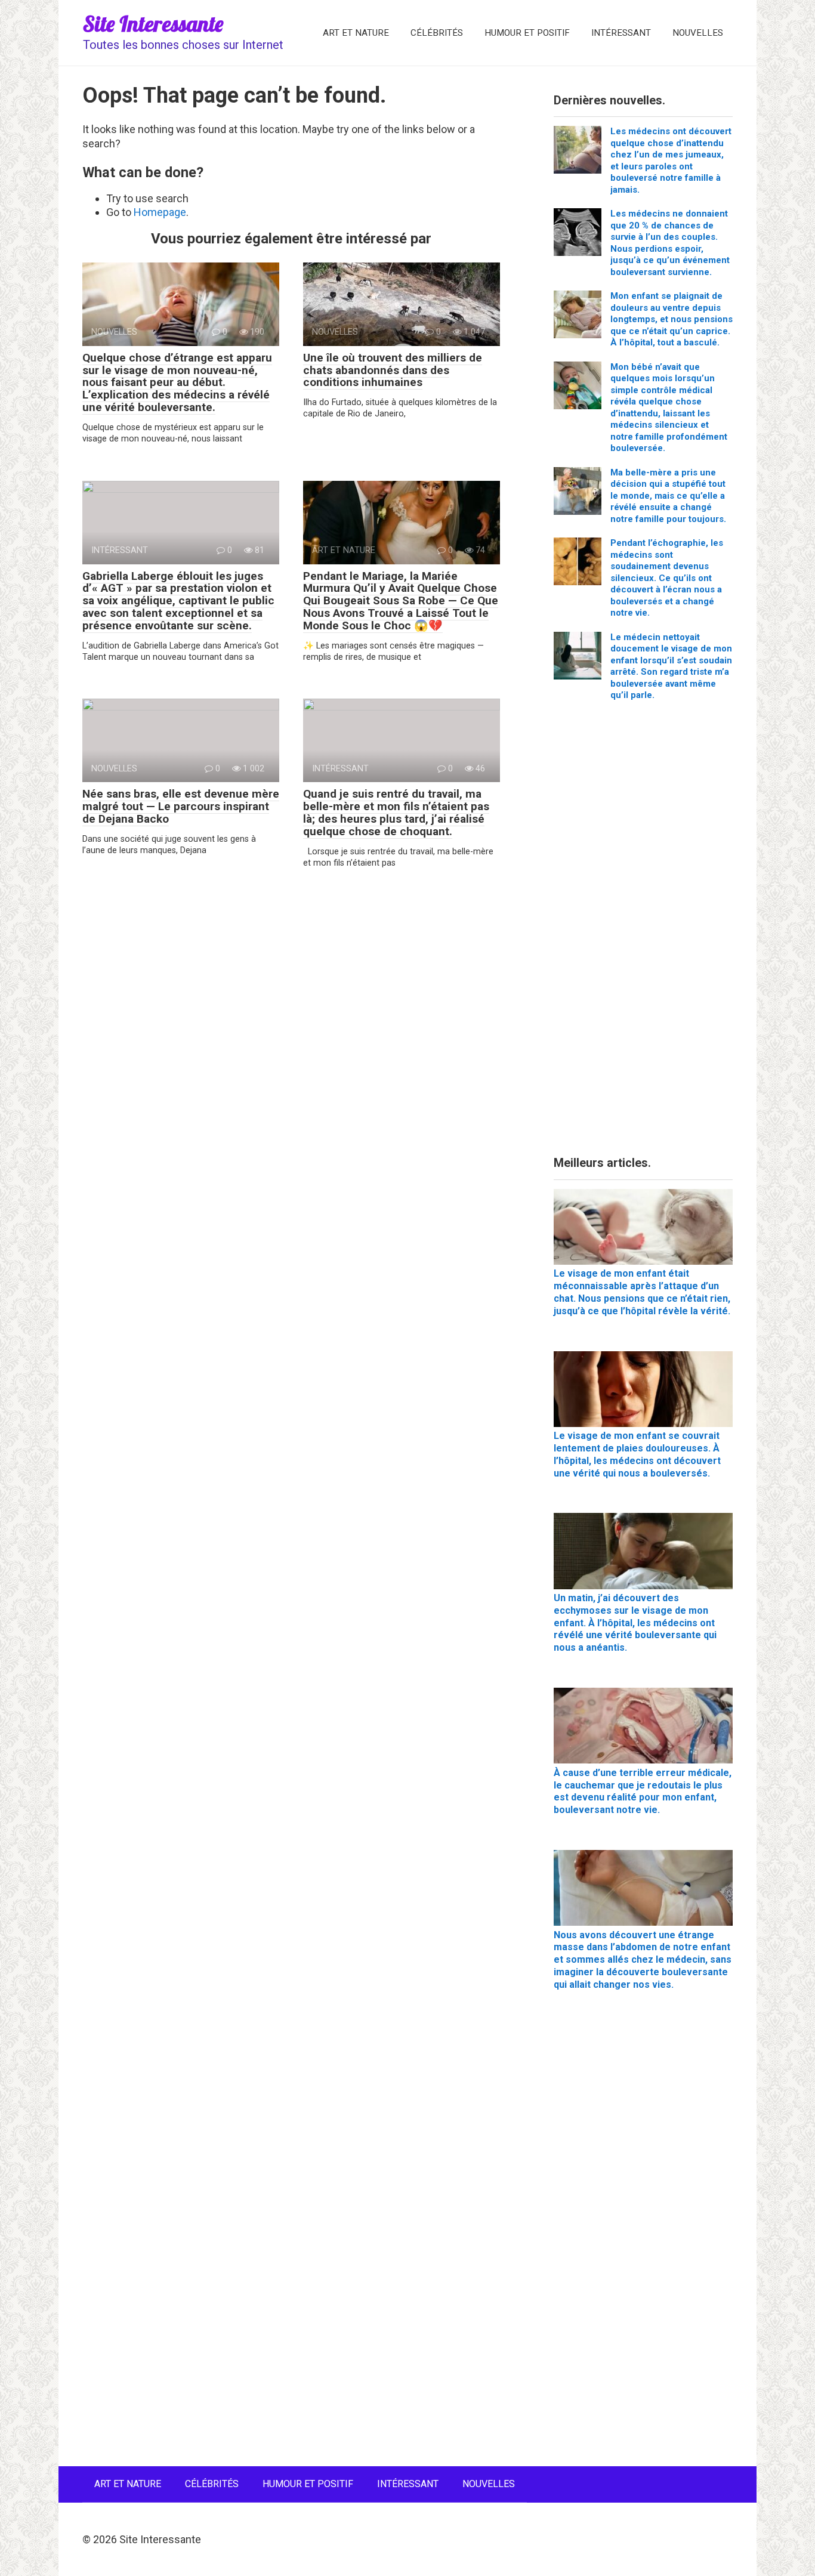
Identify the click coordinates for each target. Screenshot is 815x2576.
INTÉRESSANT (621, 33)
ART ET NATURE (356, 33)
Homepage (160, 212)
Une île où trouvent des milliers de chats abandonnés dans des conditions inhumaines (393, 370)
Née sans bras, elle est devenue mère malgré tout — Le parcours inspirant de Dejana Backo (181, 806)
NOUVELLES (698, 33)
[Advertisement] (643, 933)
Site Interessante (153, 24)
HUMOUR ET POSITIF (527, 33)
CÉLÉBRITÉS (437, 33)
